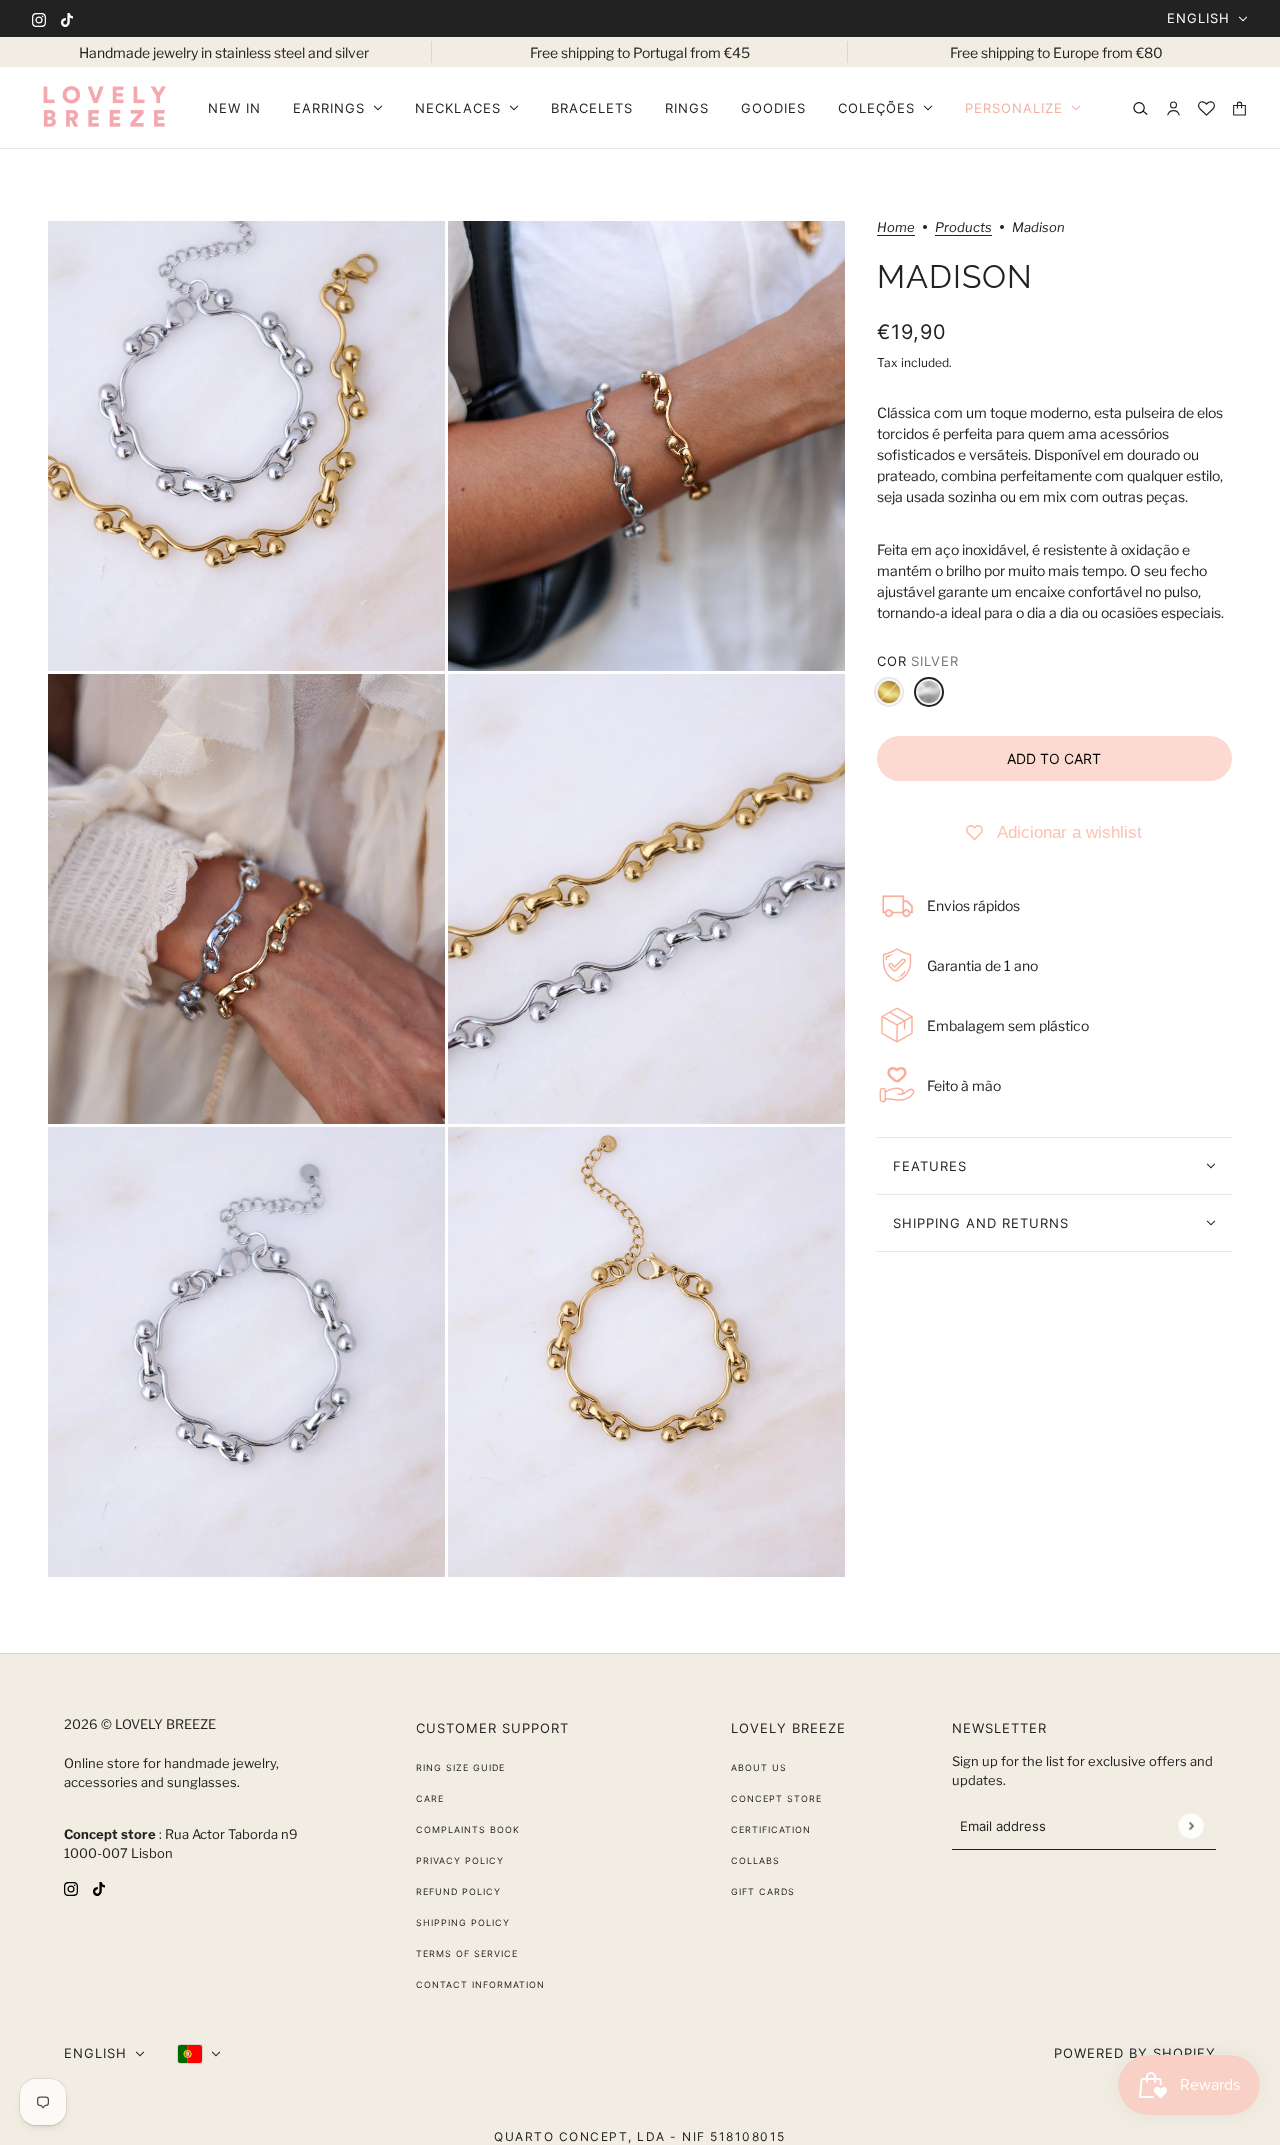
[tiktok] (67, 18)
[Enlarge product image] (246, 446)
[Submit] (1190, 1825)
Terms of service (467, 1953)
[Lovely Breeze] (104, 108)
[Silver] (929, 692)
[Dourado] (889, 692)
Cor (918, 661)
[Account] (1173, 108)
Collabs (755, 1860)
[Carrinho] (1239, 108)
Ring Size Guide (460, 1767)
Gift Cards (763, 1891)
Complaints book (468, 1829)
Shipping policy (463, 1922)
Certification (771, 1829)
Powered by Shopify (1135, 2053)
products (963, 228)
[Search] (1140, 108)
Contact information (480, 1984)
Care (430, 1798)
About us (759, 1767)
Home (896, 228)
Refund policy (458, 1891)
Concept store (776, 1798)
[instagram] (39, 18)
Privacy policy (460, 1860)
